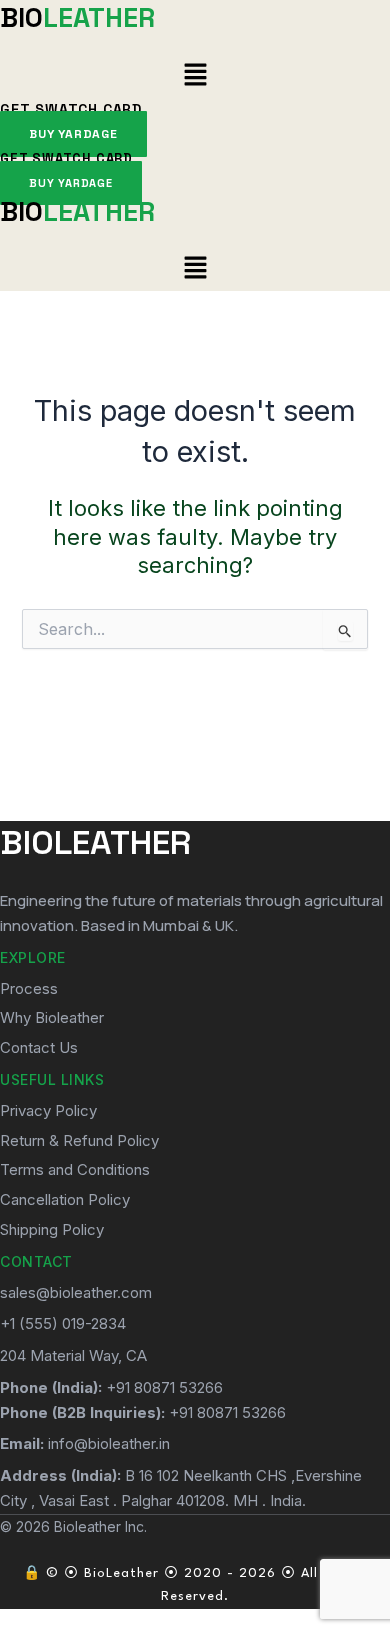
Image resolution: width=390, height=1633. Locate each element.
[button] (195, 75)
